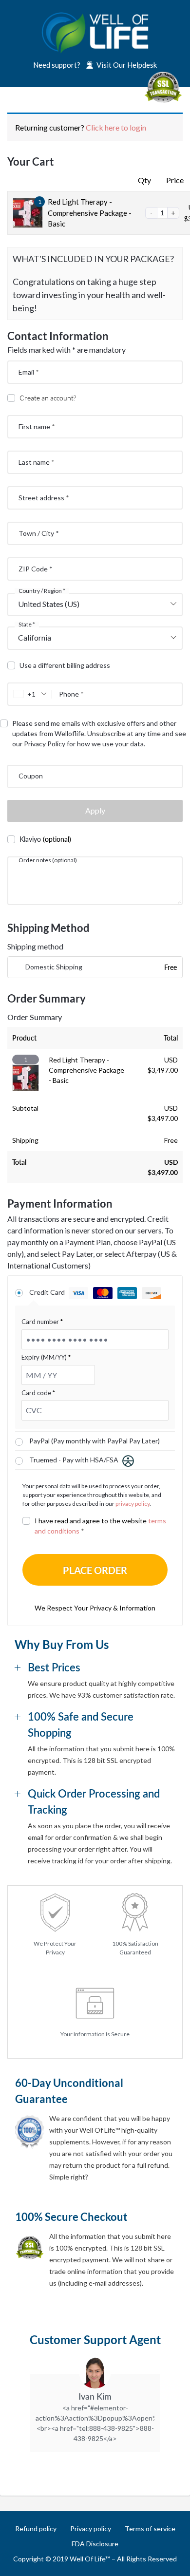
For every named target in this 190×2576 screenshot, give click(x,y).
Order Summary (35, 1017)
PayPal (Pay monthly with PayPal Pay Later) (95, 1441)
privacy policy (133, 1504)
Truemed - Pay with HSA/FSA (75, 1460)
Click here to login (116, 127)
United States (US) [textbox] (49, 604)
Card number (42, 1322)
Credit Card (48, 1292)
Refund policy (36, 2529)
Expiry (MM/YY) (46, 1357)
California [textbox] (35, 637)
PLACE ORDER (95, 1570)
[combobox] (95, 605)
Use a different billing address (66, 665)
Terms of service (150, 2529)
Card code (38, 1393)
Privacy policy (91, 2529)
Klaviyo (45, 839)
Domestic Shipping (54, 967)
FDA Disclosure (95, 2544)
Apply (95, 810)
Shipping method (35, 946)
